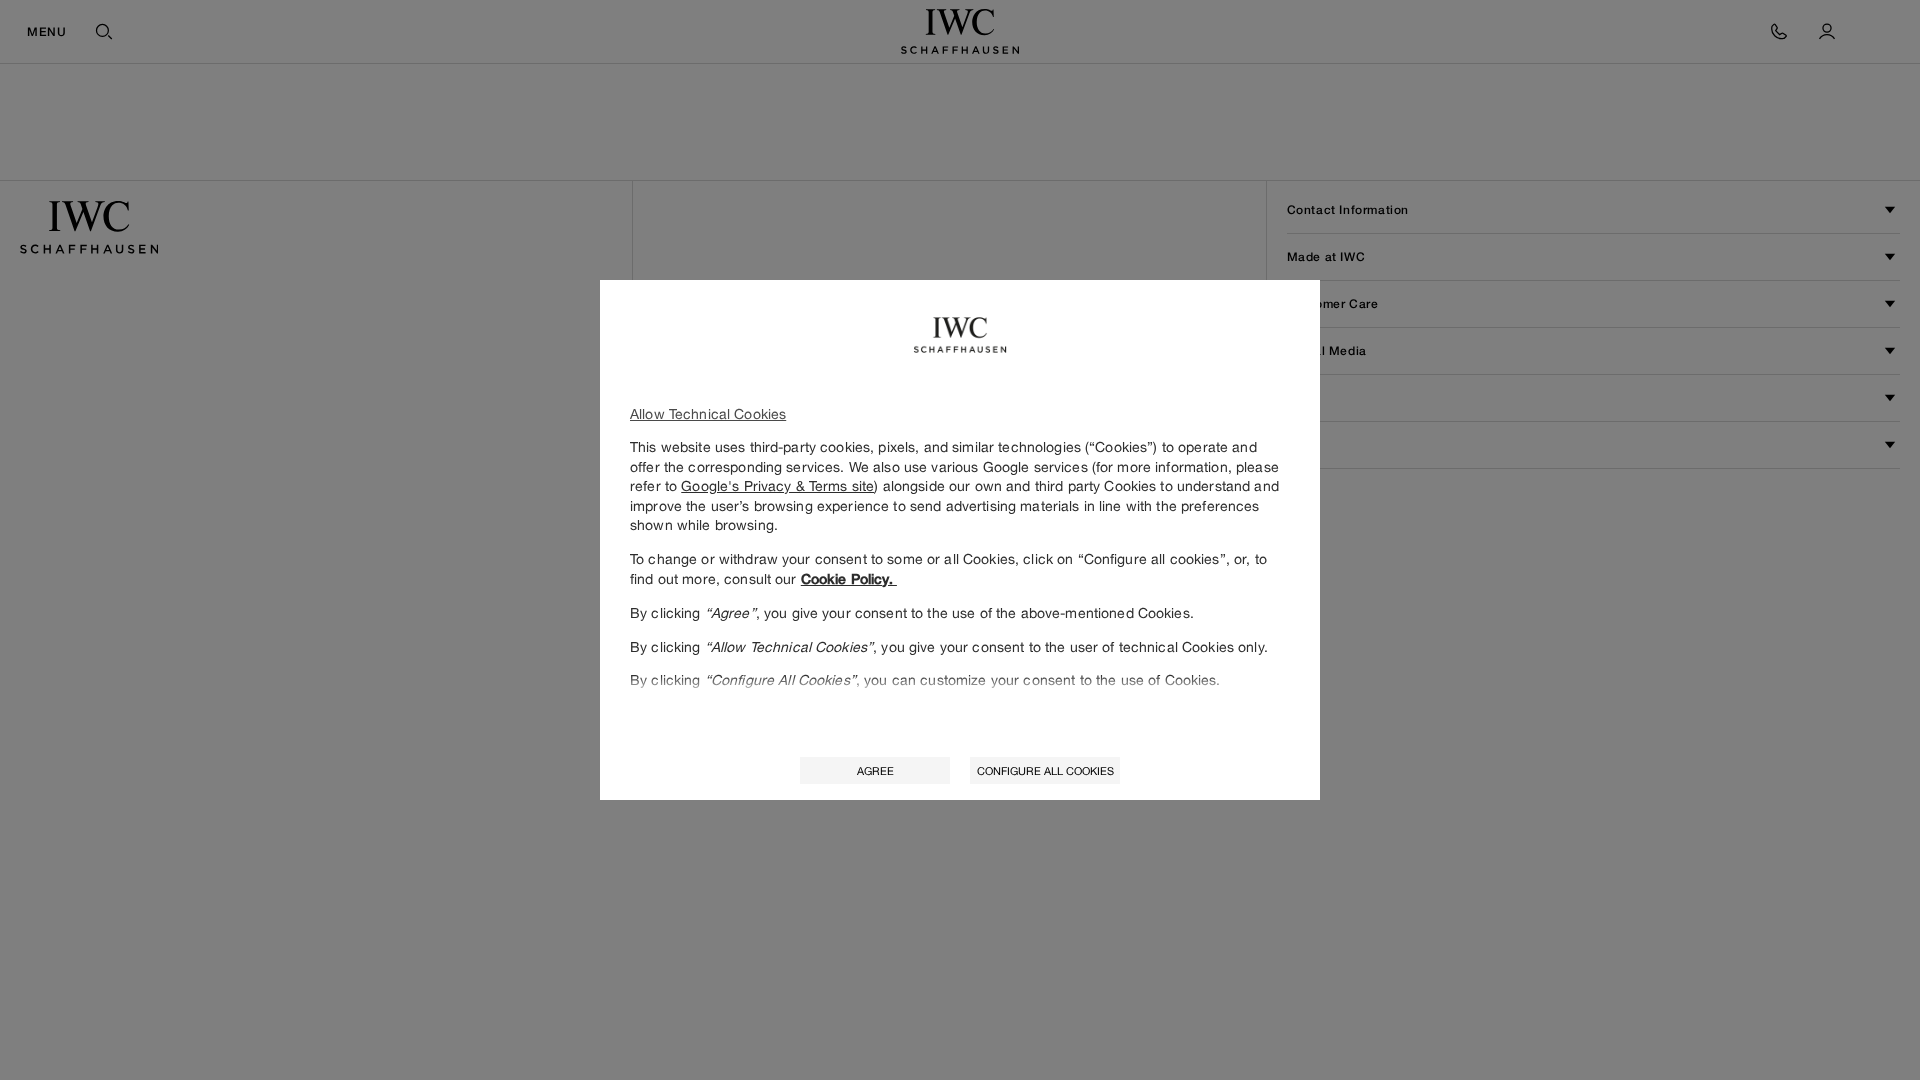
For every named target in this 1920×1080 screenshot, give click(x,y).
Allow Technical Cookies (708, 413)
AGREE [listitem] (875, 770)
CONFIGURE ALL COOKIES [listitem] (1045, 770)
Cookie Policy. (849, 579)
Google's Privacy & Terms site (777, 485)
